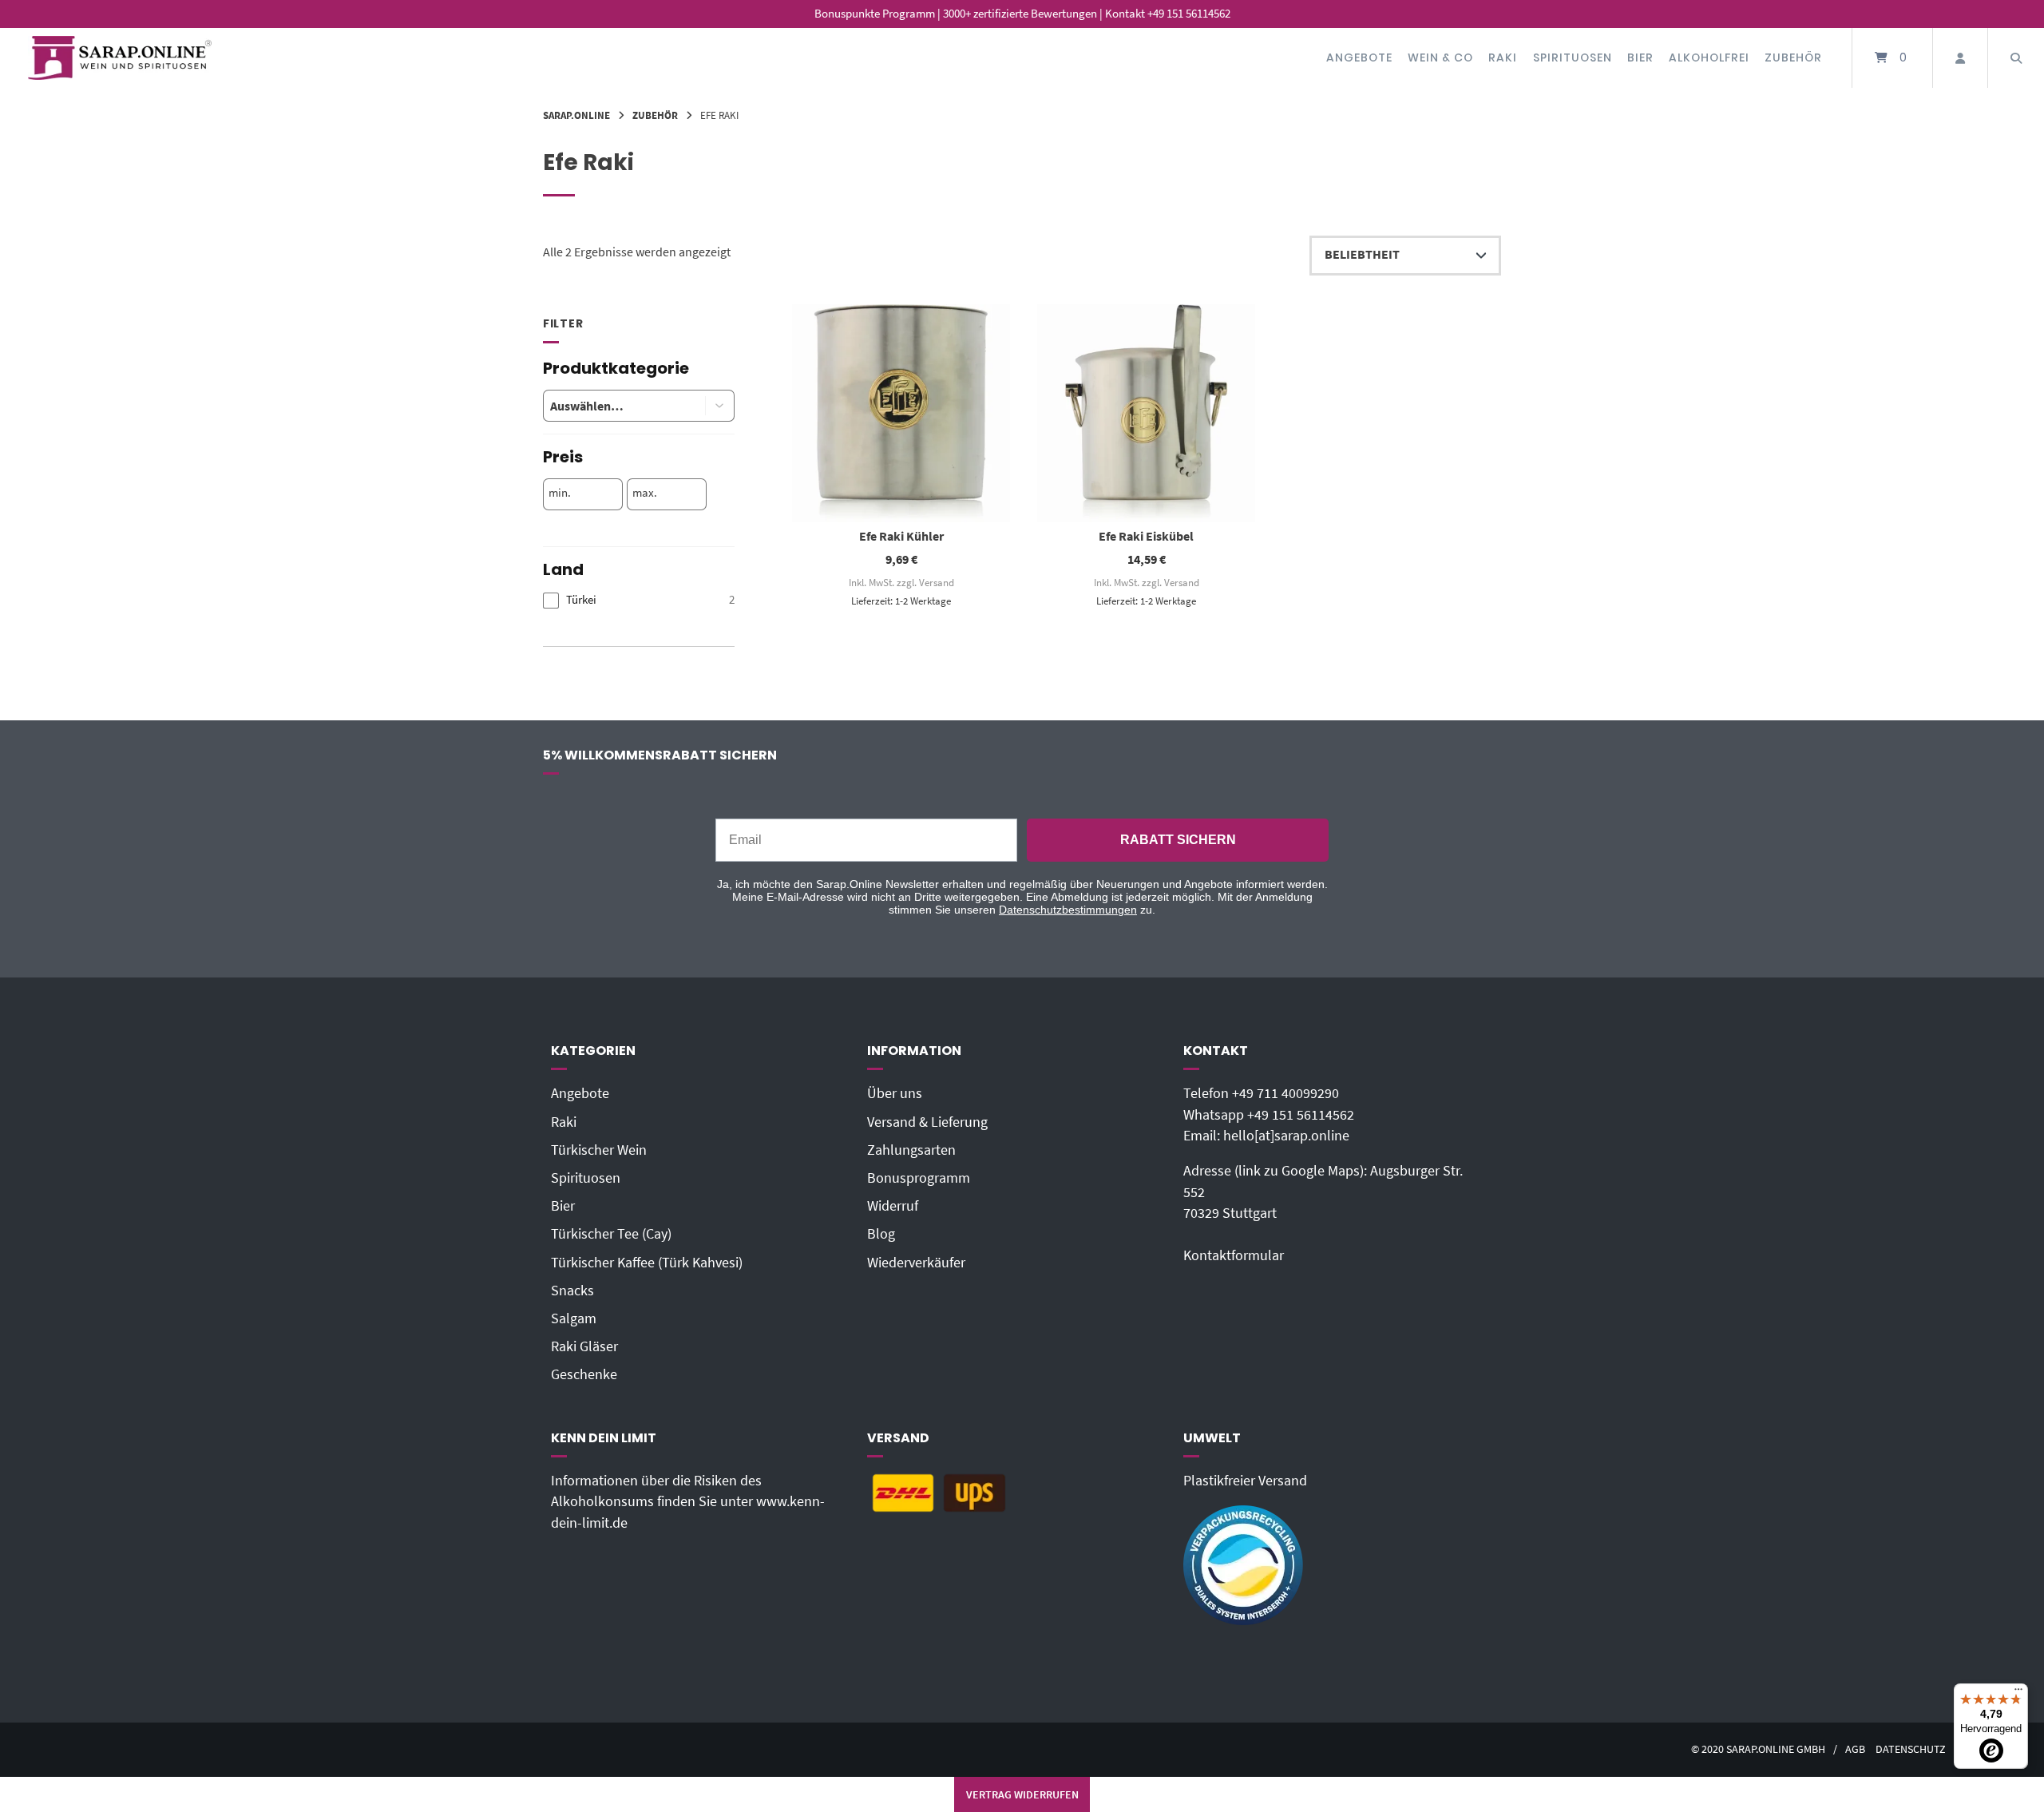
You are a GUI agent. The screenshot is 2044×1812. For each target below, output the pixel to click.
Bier (1640, 57)
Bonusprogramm (919, 1178)
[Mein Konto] (1960, 58)
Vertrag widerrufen (1022, 1794)
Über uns (895, 1093)
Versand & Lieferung (927, 1122)
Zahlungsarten (911, 1150)
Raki (1503, 57)
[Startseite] (120, 58)
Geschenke (584, 1374)
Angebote (1359, 57)
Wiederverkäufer (916, 1263)
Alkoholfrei (1709, 57)
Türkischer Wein (599, 1150)
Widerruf (893, 1206)
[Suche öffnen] (2016, 58)
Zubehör (1793, 57)
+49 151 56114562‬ (1301, 1115)
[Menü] (2018, 1693)
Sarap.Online (576, 115)
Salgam (574, 1318)
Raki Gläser (584, 1346)
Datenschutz (1911, 1749)
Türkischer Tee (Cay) (611, 1234)
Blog (881, 1234)
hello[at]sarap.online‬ (1286, 1136)
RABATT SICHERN (1178, 840)
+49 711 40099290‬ (1285, 1093)
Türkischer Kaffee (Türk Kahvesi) (647, 1263)
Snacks (572, 1291)
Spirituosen (1573, 57)
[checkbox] (639, 600)
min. (560, 493)
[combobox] (612, 406)
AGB (1855, 1749)
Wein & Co (1440, 57)
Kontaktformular (1234, 1255)
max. (645, 493)
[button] (720, 406)
